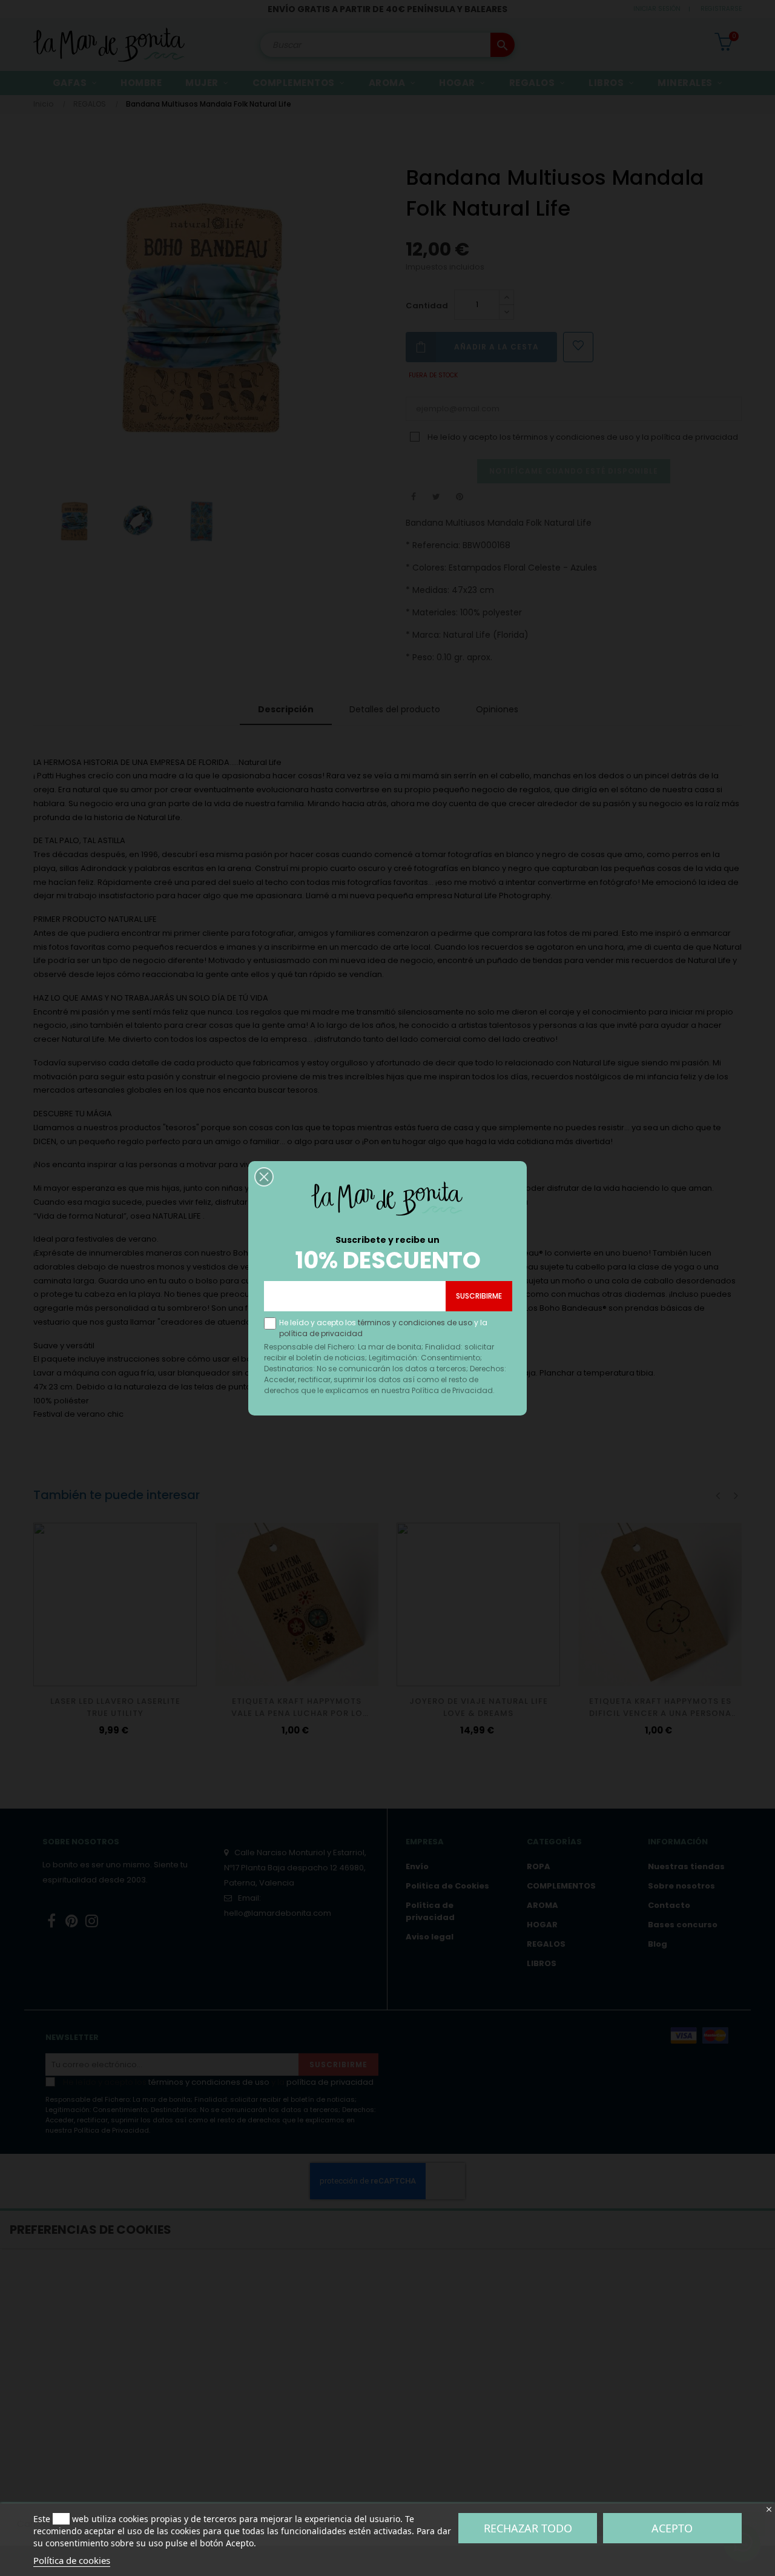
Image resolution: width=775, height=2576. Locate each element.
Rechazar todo (528, 2528)
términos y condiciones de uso (415, 1323)
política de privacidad (321, 1333)
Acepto (672, 2528)
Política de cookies (72, 2560)
